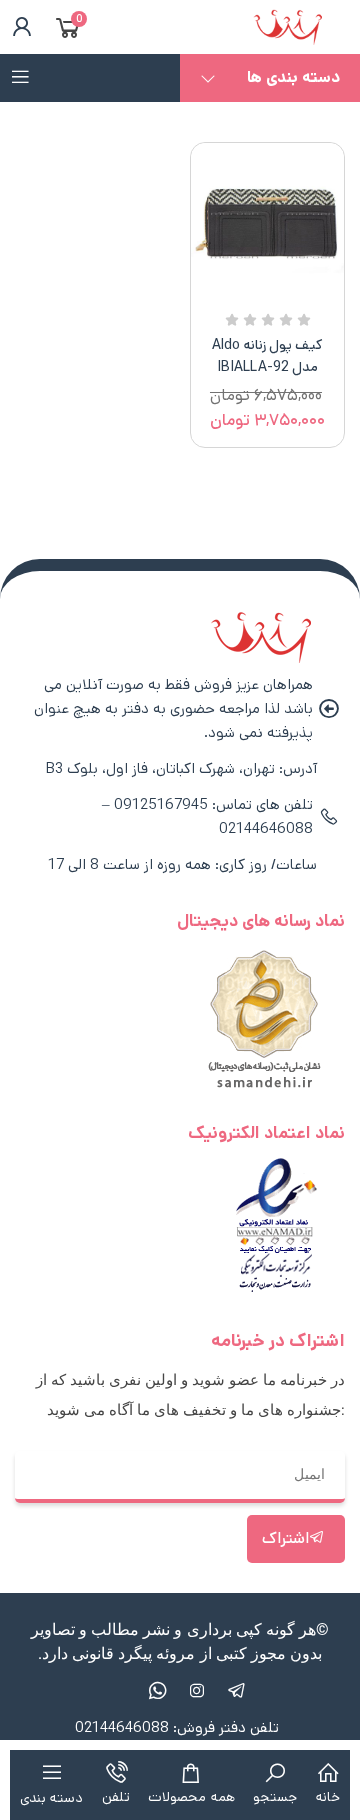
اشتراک (285, 1538)
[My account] (18, 27)
